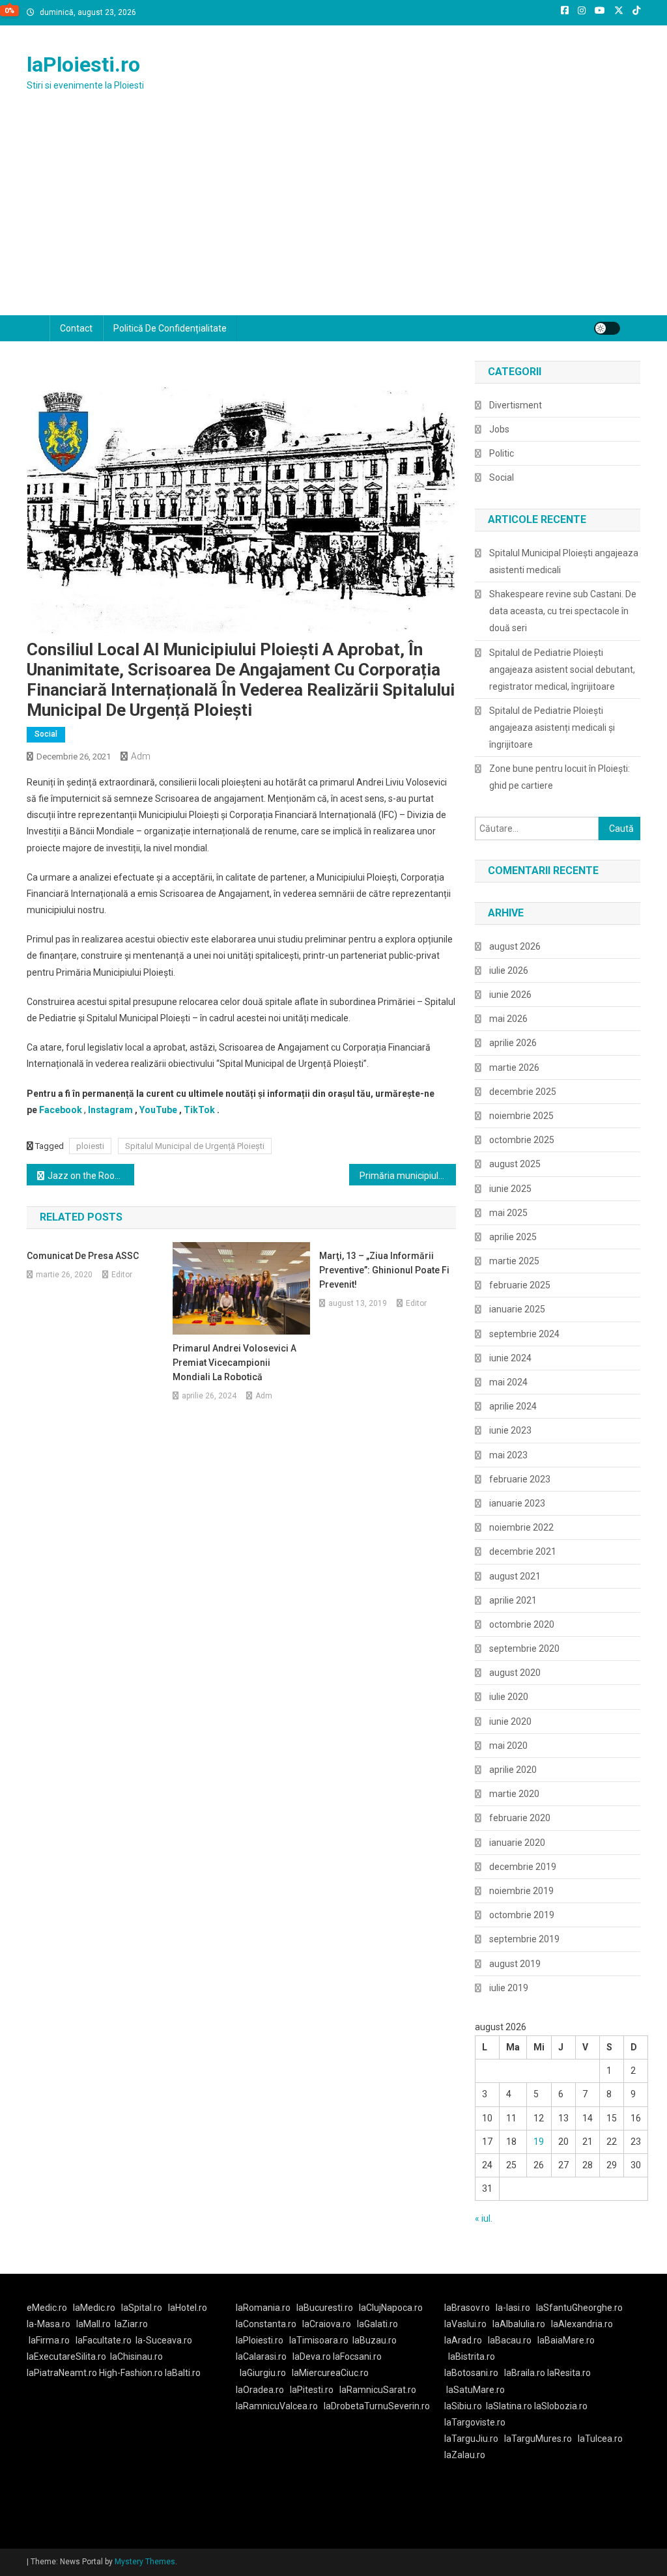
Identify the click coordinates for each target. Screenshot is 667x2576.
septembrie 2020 (524, 1649)
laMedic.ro (95, 2308)
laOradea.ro (260, 2390)
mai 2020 (508, 1746)
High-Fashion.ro (131, 2373)
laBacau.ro (510, 2340)
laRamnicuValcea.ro (277, 2406)
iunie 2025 (510, 1189)
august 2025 (515, 1164)
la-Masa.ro (49, 2324)
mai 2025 (508, 1213)
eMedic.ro (47, 2308)
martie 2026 (514, 1068)
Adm (141, 756)
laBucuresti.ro (325, 2308)
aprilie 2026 (513, 1043)
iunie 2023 (510, 1430)
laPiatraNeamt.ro (62, 2373)
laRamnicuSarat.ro (378, 2390)
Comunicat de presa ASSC (83, 1256)
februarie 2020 (520, 1818)
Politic (502, 453)
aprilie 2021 (513, 1600)
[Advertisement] (333, 218)
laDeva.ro (312, 2357)
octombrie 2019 (522, 1915)
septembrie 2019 (524, 1939)
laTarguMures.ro (538, 2439)
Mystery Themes (145, 2562)
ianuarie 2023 (517, 1503)
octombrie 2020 (522, 1624)
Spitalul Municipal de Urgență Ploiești (195, 1146)
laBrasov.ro (467, 2308)
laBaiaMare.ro (566, 2340)
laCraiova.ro (327, 2324)
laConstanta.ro (266, 2324)
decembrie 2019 (523, 1867)
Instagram (110, 1110)
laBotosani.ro (471, 2373)
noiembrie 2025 (521, 1116)
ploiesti (90, 1146)
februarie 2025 (520, 1285)
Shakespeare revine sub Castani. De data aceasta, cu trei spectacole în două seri (563, 611)
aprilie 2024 (513, 1406)
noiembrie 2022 (521, 1527)
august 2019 (515, 1964)
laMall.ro (93, 2324)
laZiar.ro (131, 2324)
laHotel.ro (188, 2308)
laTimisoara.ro (319, 2340)
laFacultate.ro (104, 2340)
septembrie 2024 (524, 1334)
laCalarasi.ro (261, 2357)
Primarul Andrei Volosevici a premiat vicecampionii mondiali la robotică (234, 1363)
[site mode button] (607, 328)
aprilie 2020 (513, 1770)
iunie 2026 (510, 995)
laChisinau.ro (136, 2357)
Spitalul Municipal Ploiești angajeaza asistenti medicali (564, 561)
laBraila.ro (525, 2373)
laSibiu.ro (463, 2406)
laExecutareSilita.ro (66, 2357)
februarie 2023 (520, 1479)
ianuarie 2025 (517, 1309)
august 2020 (515, 1673)
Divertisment (516, 405)
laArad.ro (463, 2340)
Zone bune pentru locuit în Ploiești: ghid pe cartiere (560, 777)
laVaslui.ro (468, 2324)
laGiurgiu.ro (266, 2373)
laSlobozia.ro (561, 2406)
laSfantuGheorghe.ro (579, 2308)
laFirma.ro (49, 2340)
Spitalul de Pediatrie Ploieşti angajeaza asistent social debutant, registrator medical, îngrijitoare (562, 670)
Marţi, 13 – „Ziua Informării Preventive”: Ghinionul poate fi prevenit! (384, 1270)
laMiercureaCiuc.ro (330, 2373)
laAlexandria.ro (582, 2324)
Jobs (499, 429)
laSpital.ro (142, 2308)
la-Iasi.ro (513, 2308)
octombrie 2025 (522, 1140)
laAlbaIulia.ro (519, 2324)
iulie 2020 (509, 1697)
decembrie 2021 (523, 1551)
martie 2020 (514, 1794)
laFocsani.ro (357, 2357)
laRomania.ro (263, 2308)
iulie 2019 (509, 1988)
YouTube (158, 1110)
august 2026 (515, 946)
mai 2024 (508, 1382)
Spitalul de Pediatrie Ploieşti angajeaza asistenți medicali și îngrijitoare (552, 728)
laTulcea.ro (600, 2439)
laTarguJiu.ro (474, 2439)
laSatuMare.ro (475, 2390)
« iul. (484, 2218)
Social (46, 734)
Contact (76, 328)
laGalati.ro (377, 2324)
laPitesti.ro (312, 2390)
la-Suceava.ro (164, 2340)
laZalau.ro (465, 2455)
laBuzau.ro (375, 2340)
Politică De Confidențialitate (170, 328)
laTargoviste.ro (475, 2422)
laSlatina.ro (509, 2406)
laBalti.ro (183, 2373)
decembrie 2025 (523, 1092)
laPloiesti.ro (83, 64)
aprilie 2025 (513, 1237)
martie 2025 (514, 1261)
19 (539, 2142)
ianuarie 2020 (517, 1843)
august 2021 (515, 1576)
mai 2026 (508, 1019)
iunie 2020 (510, 1721)
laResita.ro (569, 2373)
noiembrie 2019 (521, 1891)
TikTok (199, 1110)
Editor (122, 1275)
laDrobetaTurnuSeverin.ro (377, 2406)
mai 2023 (508, 1455)
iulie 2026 (509, 970)
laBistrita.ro (472, 2357)
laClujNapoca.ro (391, 2308)
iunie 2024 (510, 1358)
